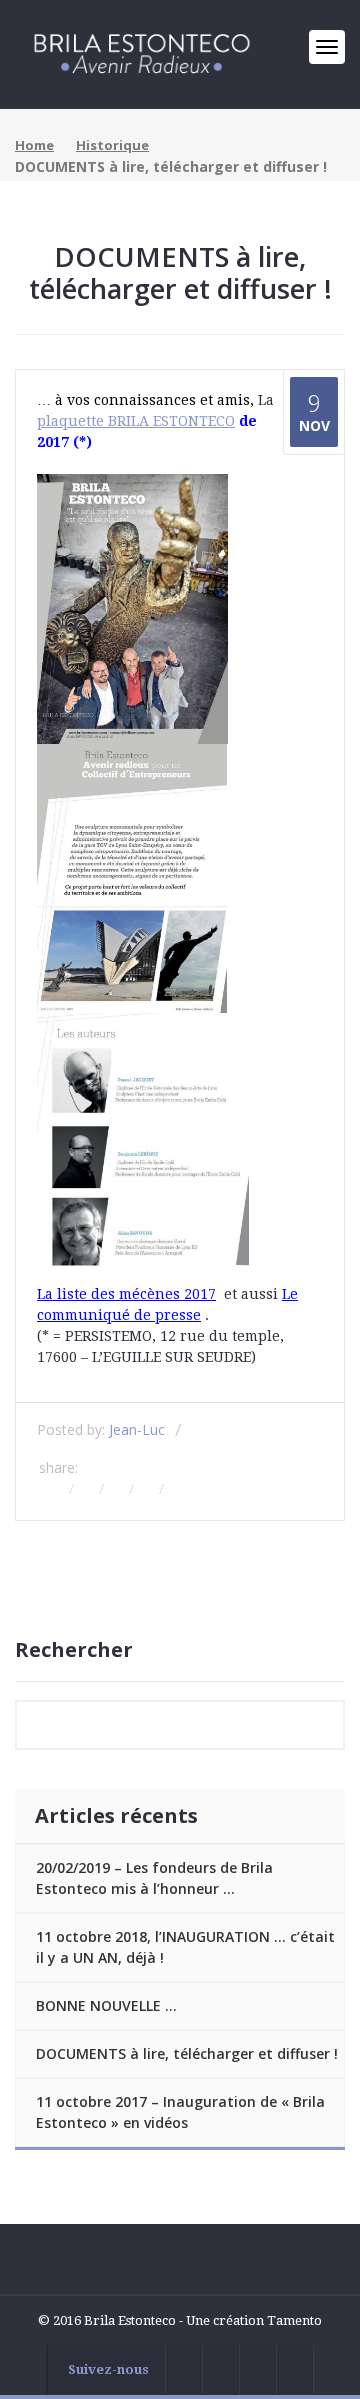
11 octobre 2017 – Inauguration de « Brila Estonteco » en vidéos (180, 2112)
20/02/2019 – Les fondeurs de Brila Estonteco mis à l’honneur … (154, 1878)
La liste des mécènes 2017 (126, 1294)
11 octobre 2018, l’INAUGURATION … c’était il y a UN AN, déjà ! (185, 1947)
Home (34, 145)
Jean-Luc (137, 1429)
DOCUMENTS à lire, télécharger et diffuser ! (187, 2053)
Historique (112, 145)
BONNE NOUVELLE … (106, 2005)
